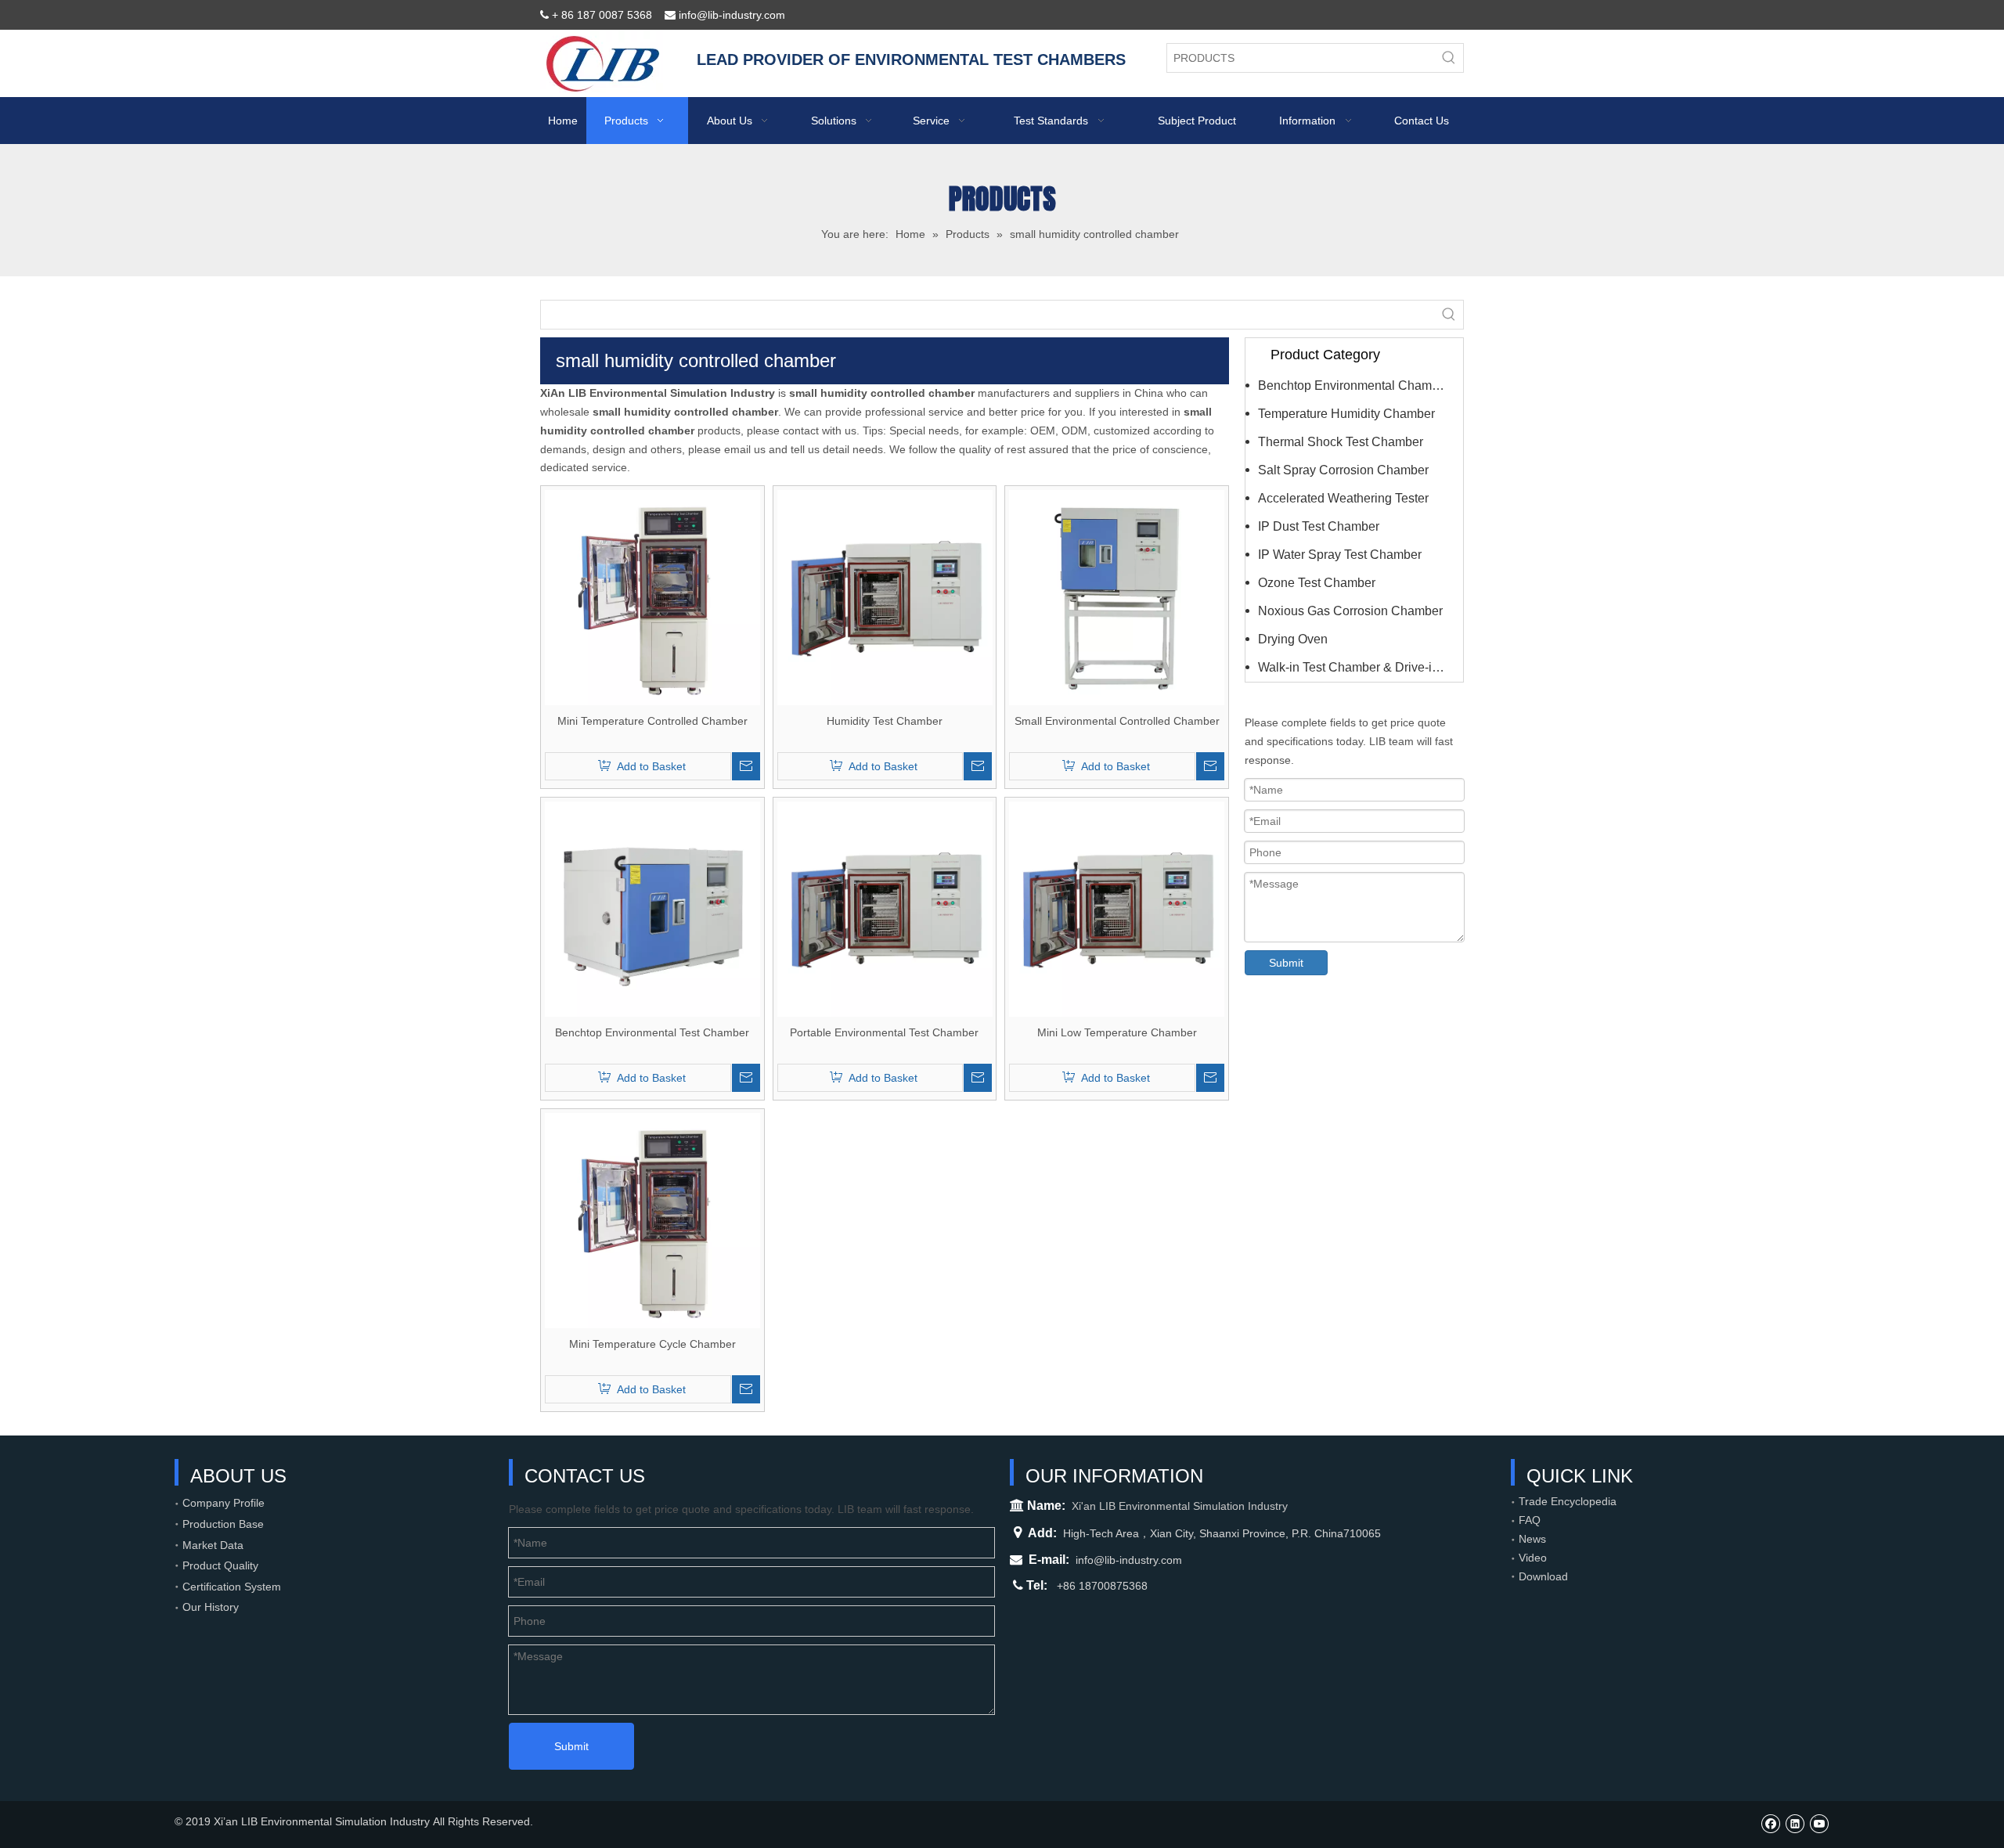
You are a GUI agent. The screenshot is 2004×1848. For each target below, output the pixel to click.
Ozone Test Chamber (1317, 583)
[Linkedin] (1795, 1823)
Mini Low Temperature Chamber (1117, 1032)
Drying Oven (1293, 639)
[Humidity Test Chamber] (885, 596)
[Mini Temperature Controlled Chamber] (652, 596)
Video (1533, 1558)
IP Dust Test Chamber (1319, 526)
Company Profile (223, 1503)
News (1532, 1539)
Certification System (232, 1587)
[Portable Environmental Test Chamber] (885, 908)
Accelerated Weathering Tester (1343, 498)
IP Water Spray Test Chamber (1340, 555)
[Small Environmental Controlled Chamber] (1117, 596)
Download (1543, 1576)
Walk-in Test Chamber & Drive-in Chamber (1361, 667)
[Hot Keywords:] (1449, 58)
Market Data (213, 1545)
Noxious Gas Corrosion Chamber (1350, 611)
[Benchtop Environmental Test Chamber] (652, 908)
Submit (1286, 963)
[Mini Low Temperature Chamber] (1117, 908)
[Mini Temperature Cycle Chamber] (652, 1219)
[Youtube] (1819, 1823)
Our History (211, 1607)
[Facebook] (1770, 1823)
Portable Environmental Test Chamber (884, 1032)
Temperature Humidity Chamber (1346, 414)
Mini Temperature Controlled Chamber (652, 721)
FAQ (1530, 1520)
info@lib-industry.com (1129, 1560)
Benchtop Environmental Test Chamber (652, 1032)
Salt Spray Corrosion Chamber (1343, 470)
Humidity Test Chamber (885, 721)
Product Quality (220, 1565)
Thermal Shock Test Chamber (1341, 442)
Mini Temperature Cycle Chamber (652, 1344)
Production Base (223, 1524)
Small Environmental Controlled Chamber (1117, 721)
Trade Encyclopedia (1568, 1501)
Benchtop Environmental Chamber (1354, 385)
